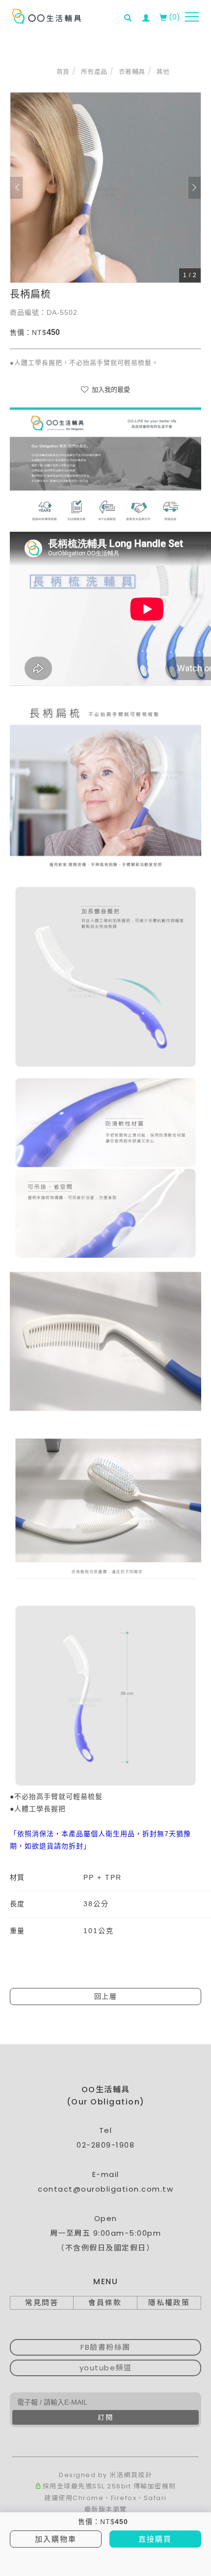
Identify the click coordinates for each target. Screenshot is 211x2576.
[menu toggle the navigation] (192, 17)
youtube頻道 (106, 2368)
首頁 (63, 72)
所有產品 (94, 72)
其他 (163, 72)
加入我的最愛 (110, 390)
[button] (131, 12)
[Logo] (47, 16)
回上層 (106, 1996)
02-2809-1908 (105, 2145)
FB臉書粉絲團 (105, 2347)
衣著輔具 (132, 72)
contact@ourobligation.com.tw (105, 2189)
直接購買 (155, 2539)
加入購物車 (56, 2539)
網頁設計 (138, 2475)
